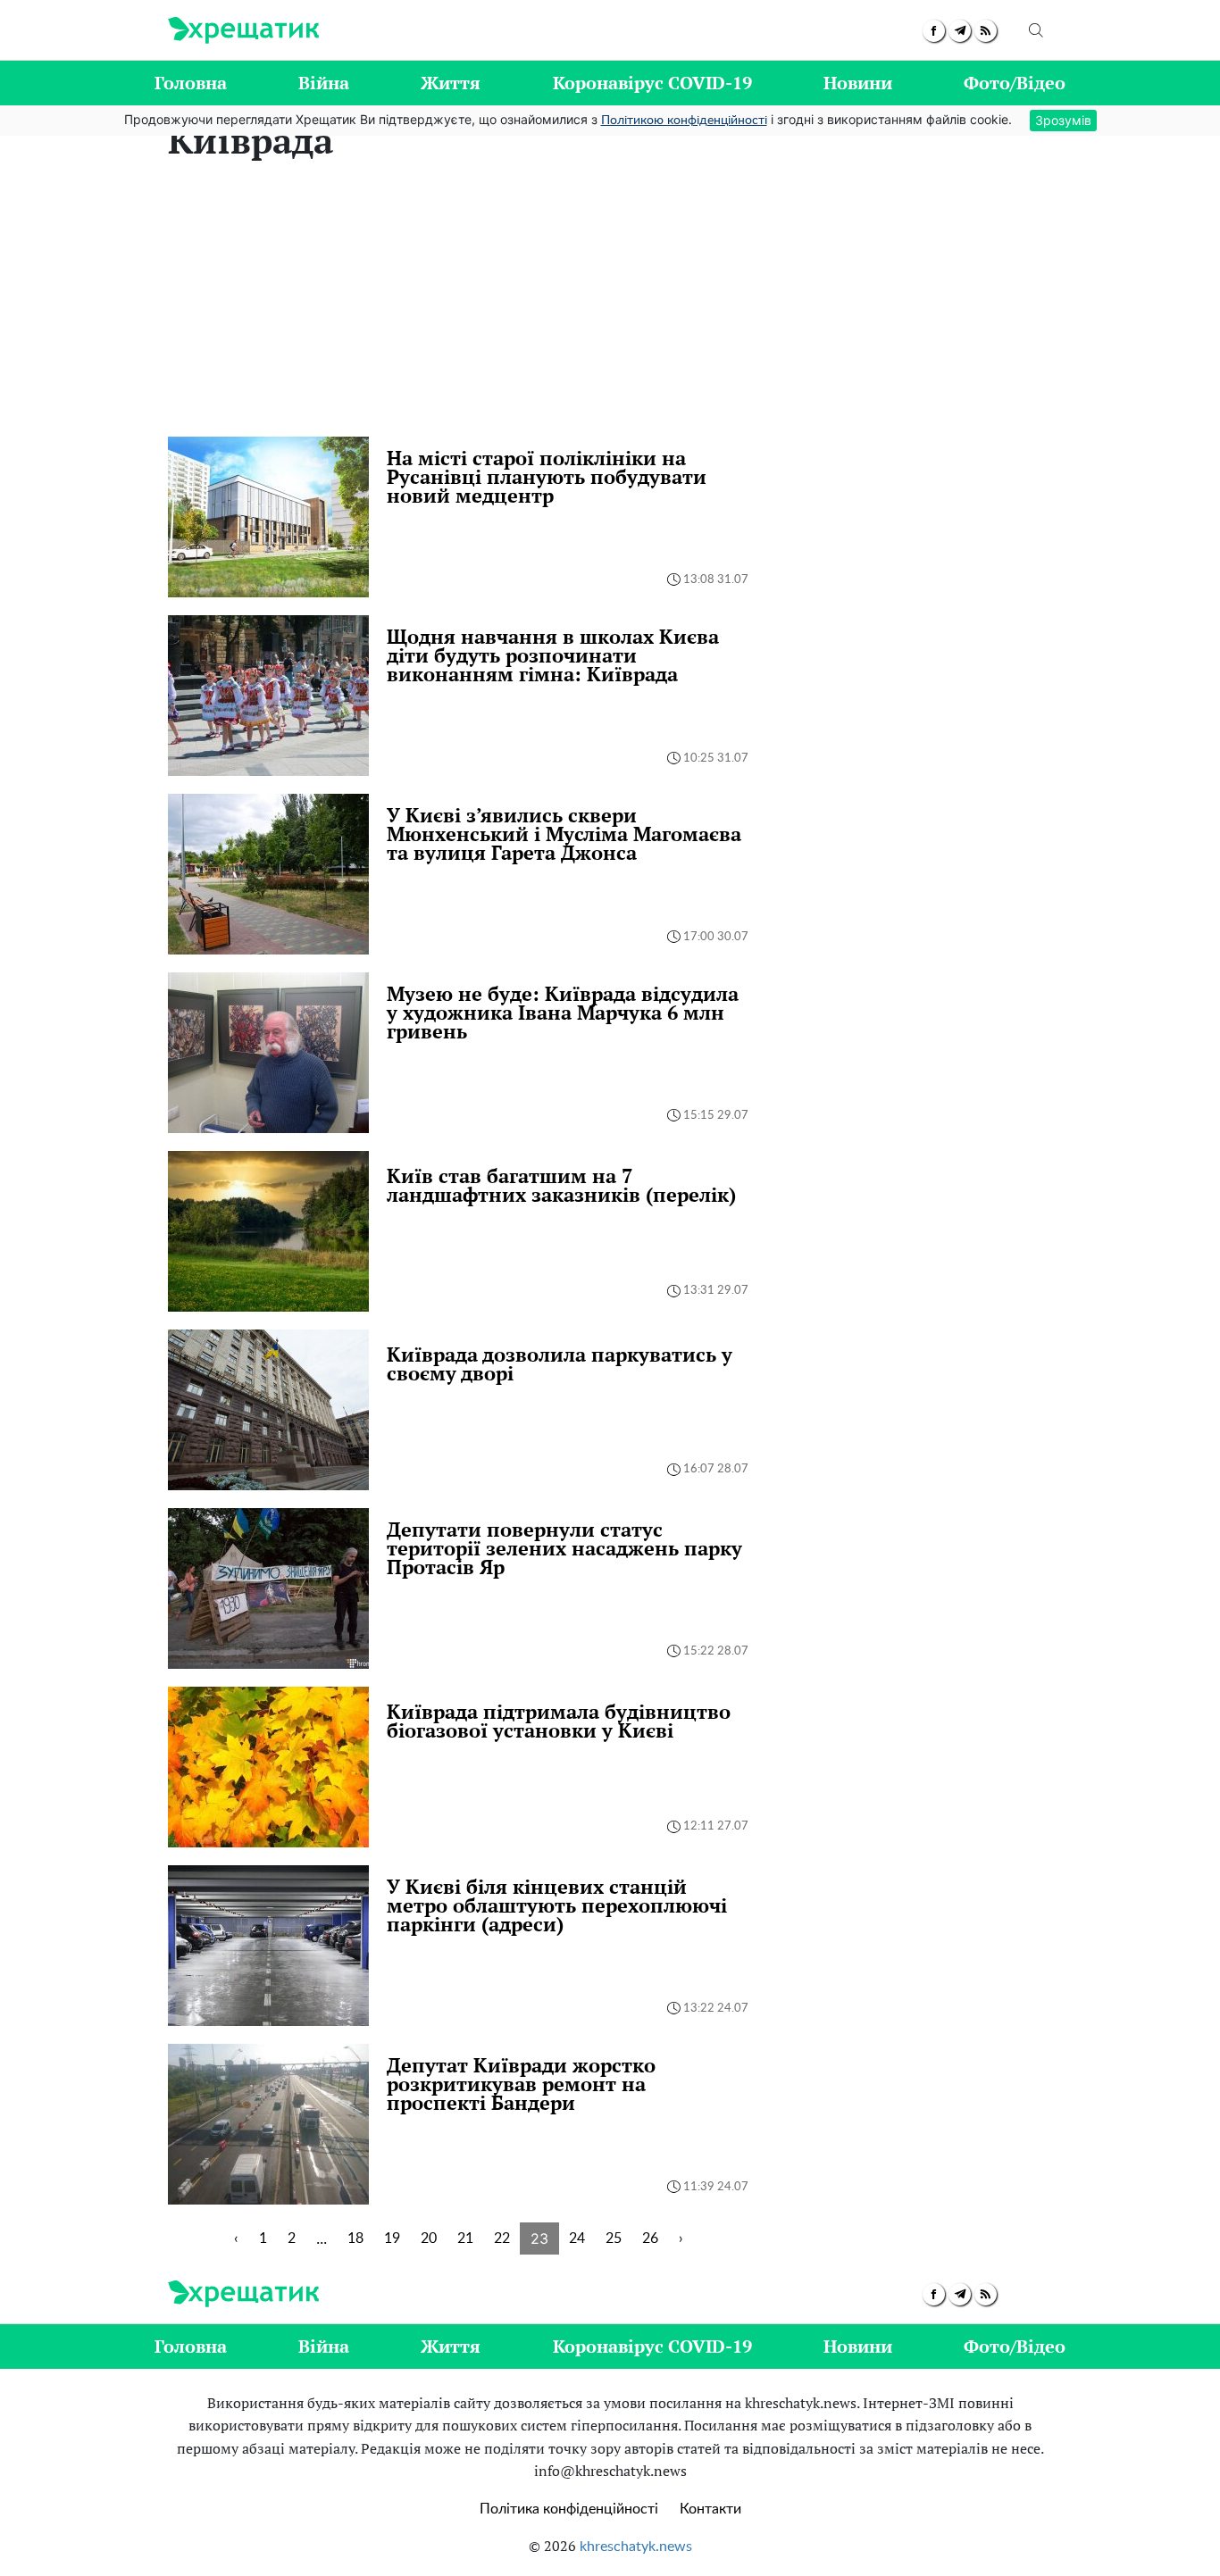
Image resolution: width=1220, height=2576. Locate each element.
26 (650, 2238)
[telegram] (960, 31)
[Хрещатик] (243, 30)
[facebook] (934, 31)
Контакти (710, 2509)
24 (577, 2238)
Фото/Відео (1015, 83)
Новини (858, 83)
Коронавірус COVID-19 (652, 83)
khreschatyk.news (636, 2547)
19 (392, 2238)
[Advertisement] (610, 303)
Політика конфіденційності (569, 2509)
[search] (1036, 30)
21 (465, 2238)
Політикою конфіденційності (684, 121)
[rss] (986, 31)
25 (614, 2238)
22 (502, 2238)
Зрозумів (1063, 120)
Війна (324, 83)
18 (355, 2238)
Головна (191, 83)
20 (429, 2238)
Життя (451, 83)
